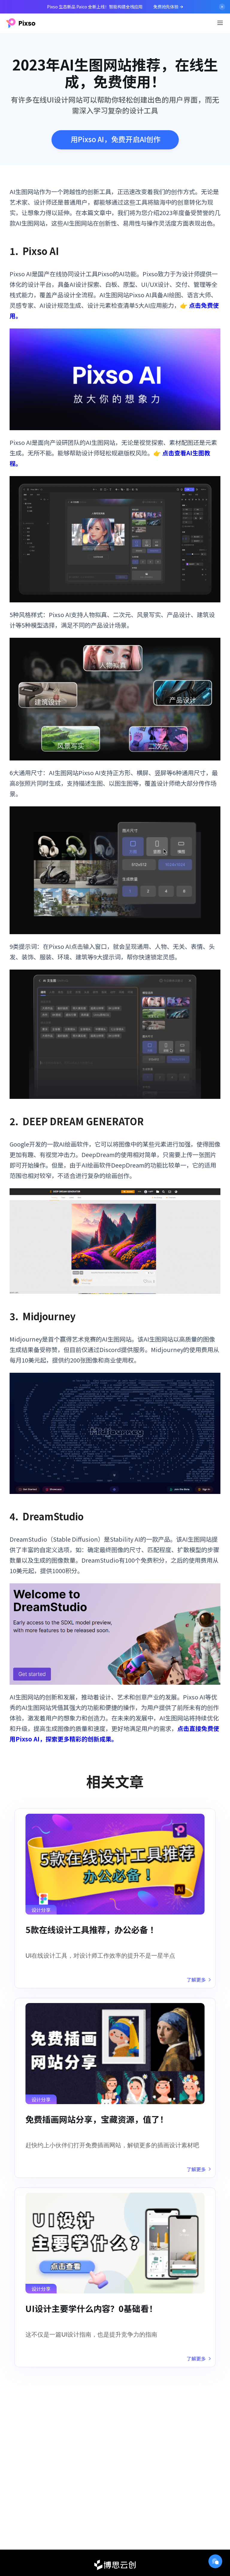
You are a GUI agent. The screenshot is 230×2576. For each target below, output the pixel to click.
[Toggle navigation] (220, 23)
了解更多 (196, 1980)
